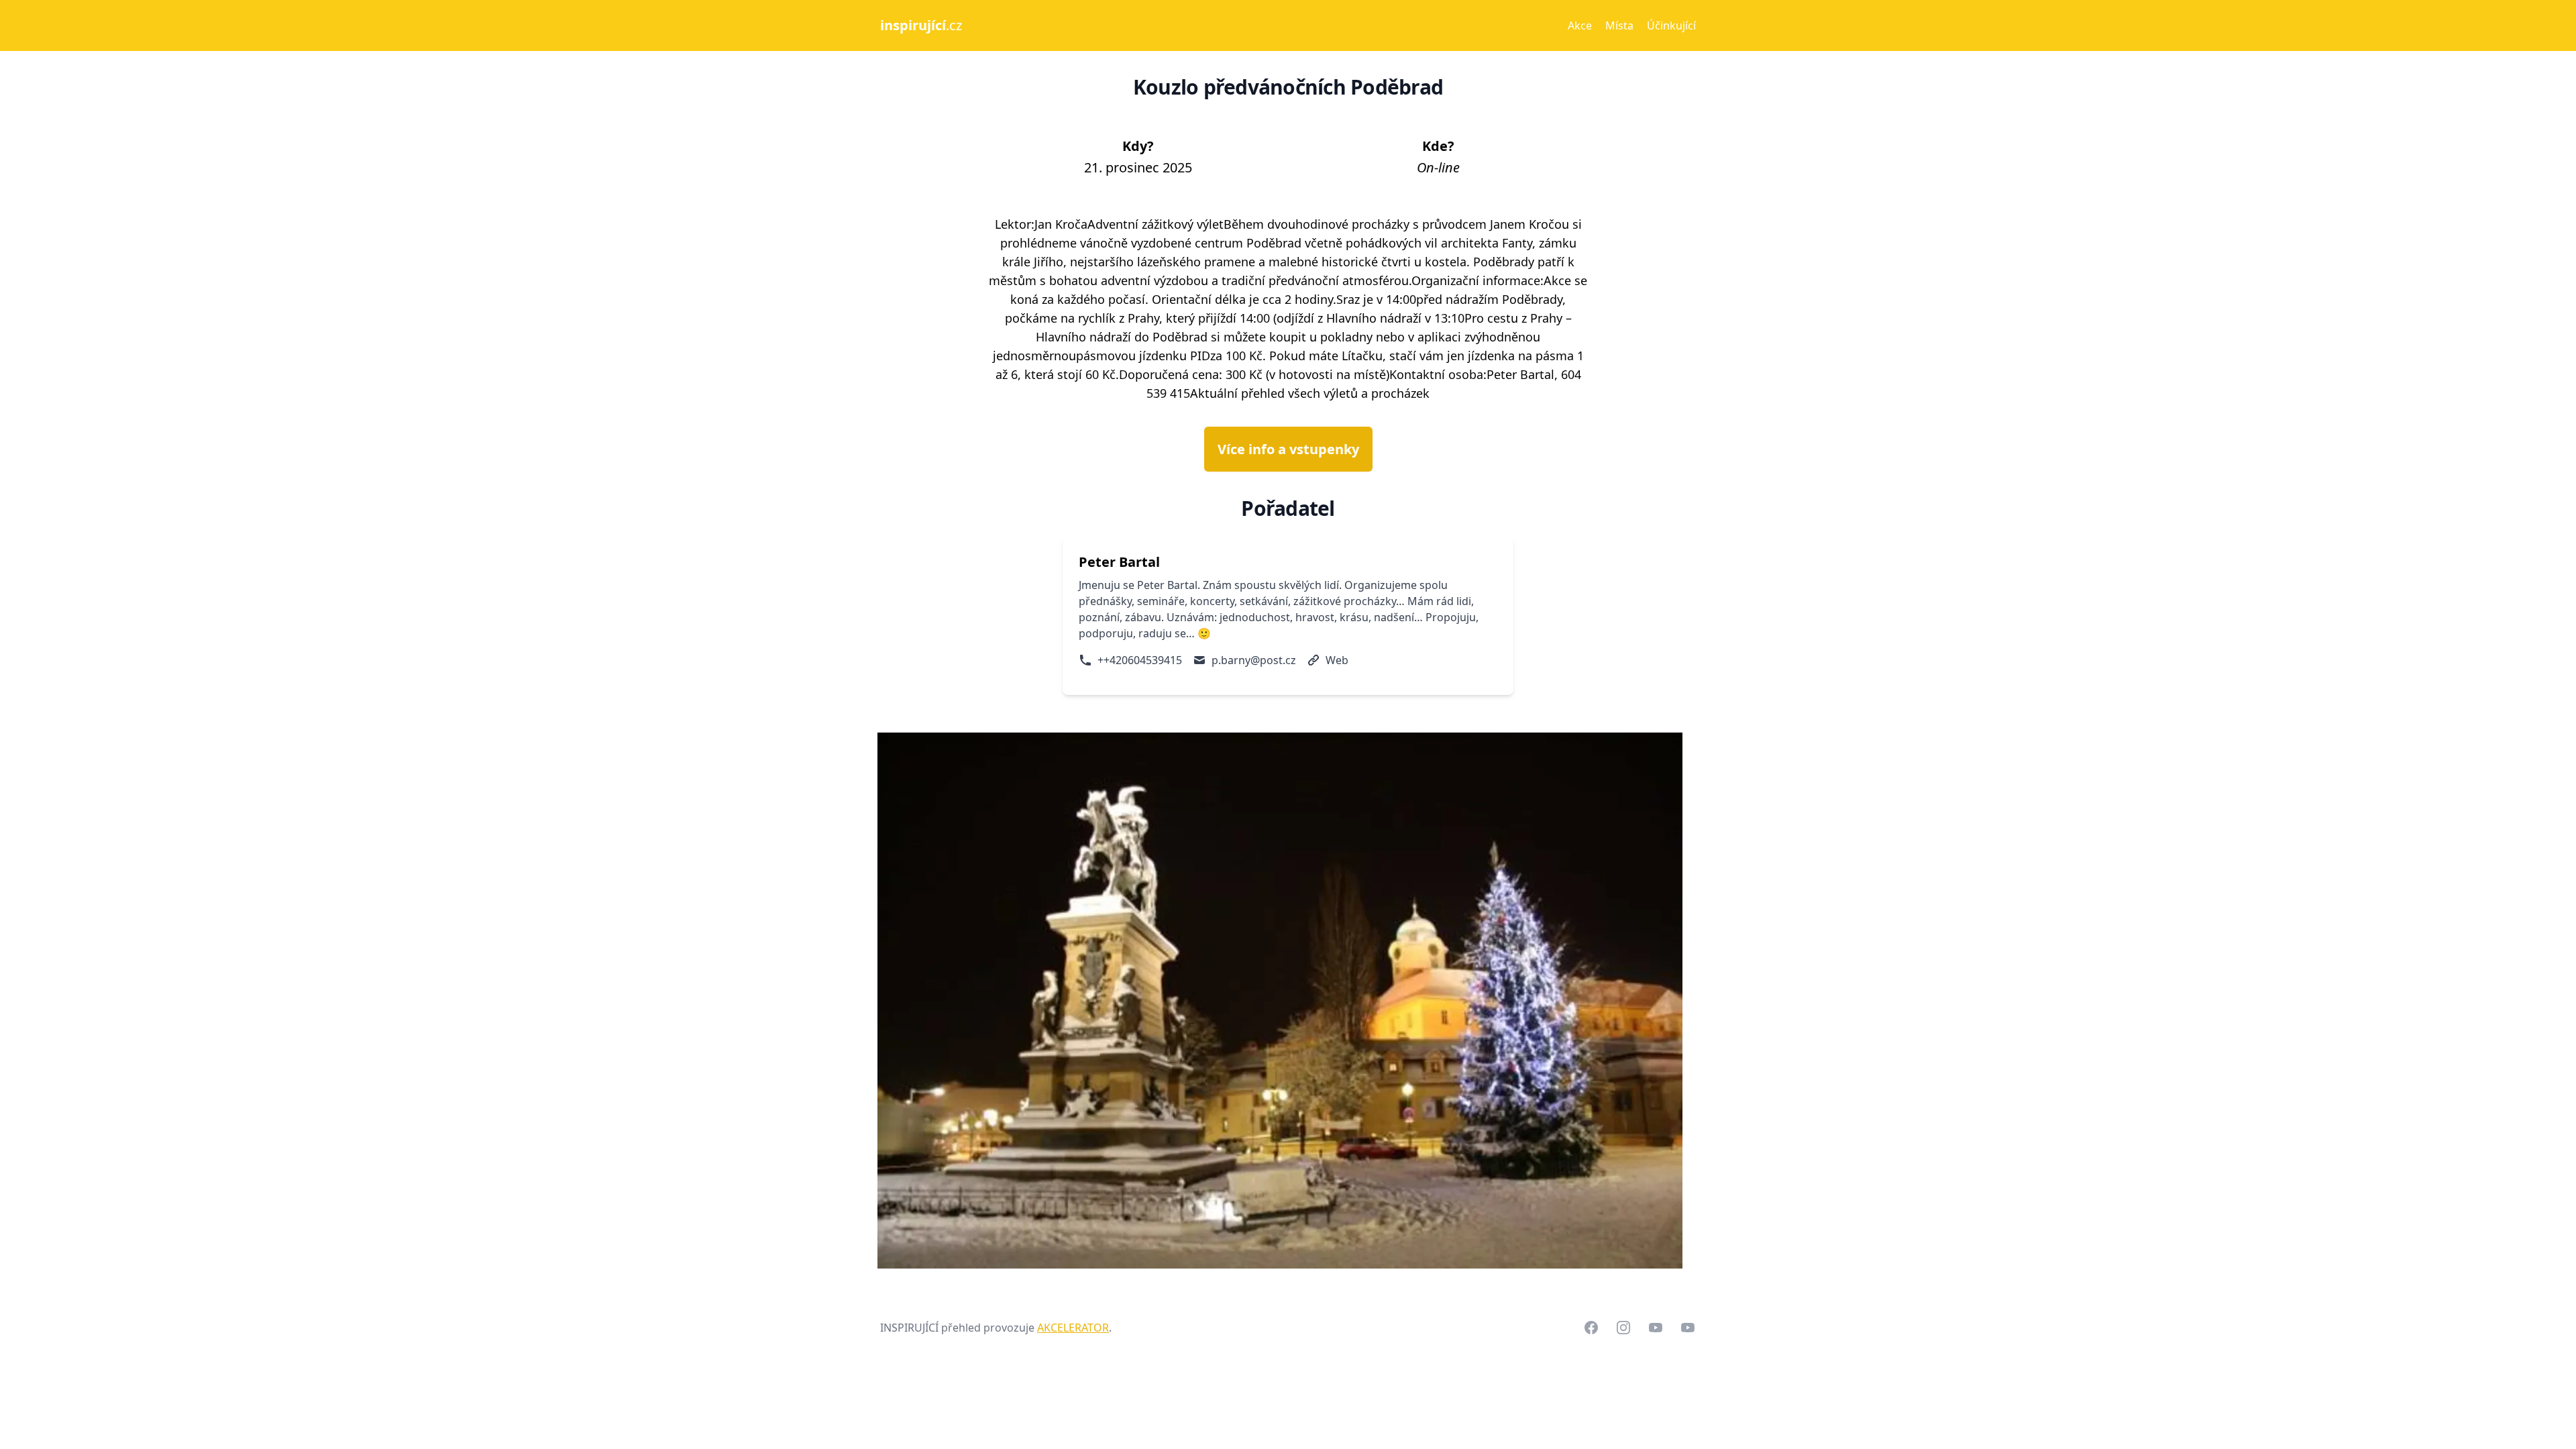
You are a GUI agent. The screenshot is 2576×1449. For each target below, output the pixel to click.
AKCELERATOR (1073, 1328)
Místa (1619, 25)
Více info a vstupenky (1288, 449)
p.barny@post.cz (1254, 660)
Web (1337, 660)
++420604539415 (1140, 660)
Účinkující (1671, 25)
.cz (921, 25)
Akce (1580, 25)
